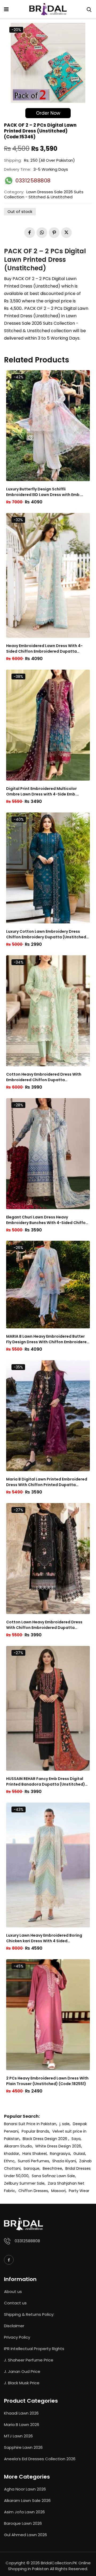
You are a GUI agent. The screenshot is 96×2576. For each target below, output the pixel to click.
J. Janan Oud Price (22, 2371)
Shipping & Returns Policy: (29, 2314)
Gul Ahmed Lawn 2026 (25, 2535)
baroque (32, 2168)
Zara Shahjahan (62, 2183)
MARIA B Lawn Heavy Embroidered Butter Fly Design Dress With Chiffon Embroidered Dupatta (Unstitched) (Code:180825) (48, 1339)
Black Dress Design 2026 (45, 2139)
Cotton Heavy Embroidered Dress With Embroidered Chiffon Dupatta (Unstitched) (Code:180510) (44, 1077)
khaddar (12, 2154)
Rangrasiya (60, 2154)
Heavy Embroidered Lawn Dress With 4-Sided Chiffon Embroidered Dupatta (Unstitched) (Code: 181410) (44, 649)
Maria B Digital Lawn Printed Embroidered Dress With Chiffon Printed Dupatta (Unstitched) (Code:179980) (47, 1482)
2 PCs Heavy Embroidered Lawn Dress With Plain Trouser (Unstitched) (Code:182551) (47, 2081)
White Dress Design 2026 (58, 2146)
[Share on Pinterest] (54, 233)
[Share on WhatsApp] (42, 233)
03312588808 (27, 2241)
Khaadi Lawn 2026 (21, 2413)
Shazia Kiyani (64, 2161)
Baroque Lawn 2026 (23, 2523)
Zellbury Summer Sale (24, 2183)
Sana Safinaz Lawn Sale (53, 2176)
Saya (76, 2139)
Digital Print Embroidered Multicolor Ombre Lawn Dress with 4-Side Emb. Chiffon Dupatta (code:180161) (41, 791)
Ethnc (9, 2161)
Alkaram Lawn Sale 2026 (27, 2500)
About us (13, 2292)
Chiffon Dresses (33, 2191)
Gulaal (79, 2154)
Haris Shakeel (35, 2154)
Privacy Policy (17, 2337)
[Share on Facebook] (30, 233)
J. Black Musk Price (22, 2383)
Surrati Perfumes (33, 2161)
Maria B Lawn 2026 (22, 2425)
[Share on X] (66, 233)
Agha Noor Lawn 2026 (25, 2489)
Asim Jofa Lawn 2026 (24, 2512)
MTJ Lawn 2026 (18, 2436)
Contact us (15, 2303)
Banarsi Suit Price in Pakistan (30, 2124)
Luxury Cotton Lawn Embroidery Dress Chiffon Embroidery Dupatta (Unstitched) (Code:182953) (47, 934)
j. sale (65, 2124)
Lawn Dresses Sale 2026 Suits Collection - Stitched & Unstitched (44, 194)
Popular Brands (35, 2131)
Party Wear (79, 2191)
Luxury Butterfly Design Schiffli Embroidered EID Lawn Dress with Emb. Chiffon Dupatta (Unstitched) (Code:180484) (43, 492)
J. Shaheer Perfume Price (29, 2360)
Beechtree (52, 2168)
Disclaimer (14, 2326)
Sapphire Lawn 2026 (23, 2447)
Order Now (48, 113)
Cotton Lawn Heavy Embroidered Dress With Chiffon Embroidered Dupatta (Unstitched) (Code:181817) (44, 1625)
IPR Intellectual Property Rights (34, 2349)
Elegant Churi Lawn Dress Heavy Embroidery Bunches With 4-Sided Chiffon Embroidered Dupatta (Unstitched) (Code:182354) (47, 1220)
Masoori (58, 2191)
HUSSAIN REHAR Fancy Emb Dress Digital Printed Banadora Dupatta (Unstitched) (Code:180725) (46, 1782)
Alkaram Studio (18, 2146)
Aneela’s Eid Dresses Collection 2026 (40, 2459)
